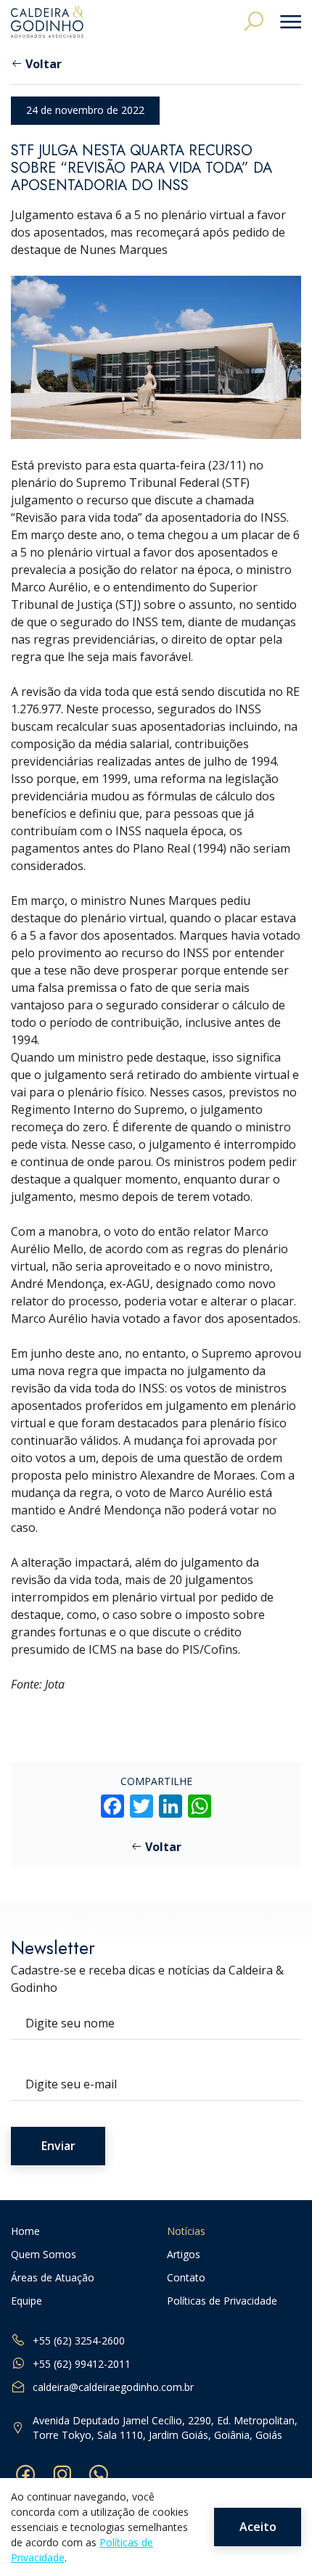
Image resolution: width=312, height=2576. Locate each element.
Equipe (26, 2301)
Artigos (184, 2255)
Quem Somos (44, 2255)
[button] (254, 21)
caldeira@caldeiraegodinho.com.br (113, 2387)
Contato (186, 2278)
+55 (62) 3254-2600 (79, 2341)
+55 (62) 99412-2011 (82, 2364)
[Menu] (286, 22)
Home (25, 2232)
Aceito (258, 2527)
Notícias (186, 2232)
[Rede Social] (25, 2474)
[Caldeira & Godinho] (47, 22)
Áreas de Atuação (53, 2278)
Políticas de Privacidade (222, 2301)
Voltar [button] (44, 64)
